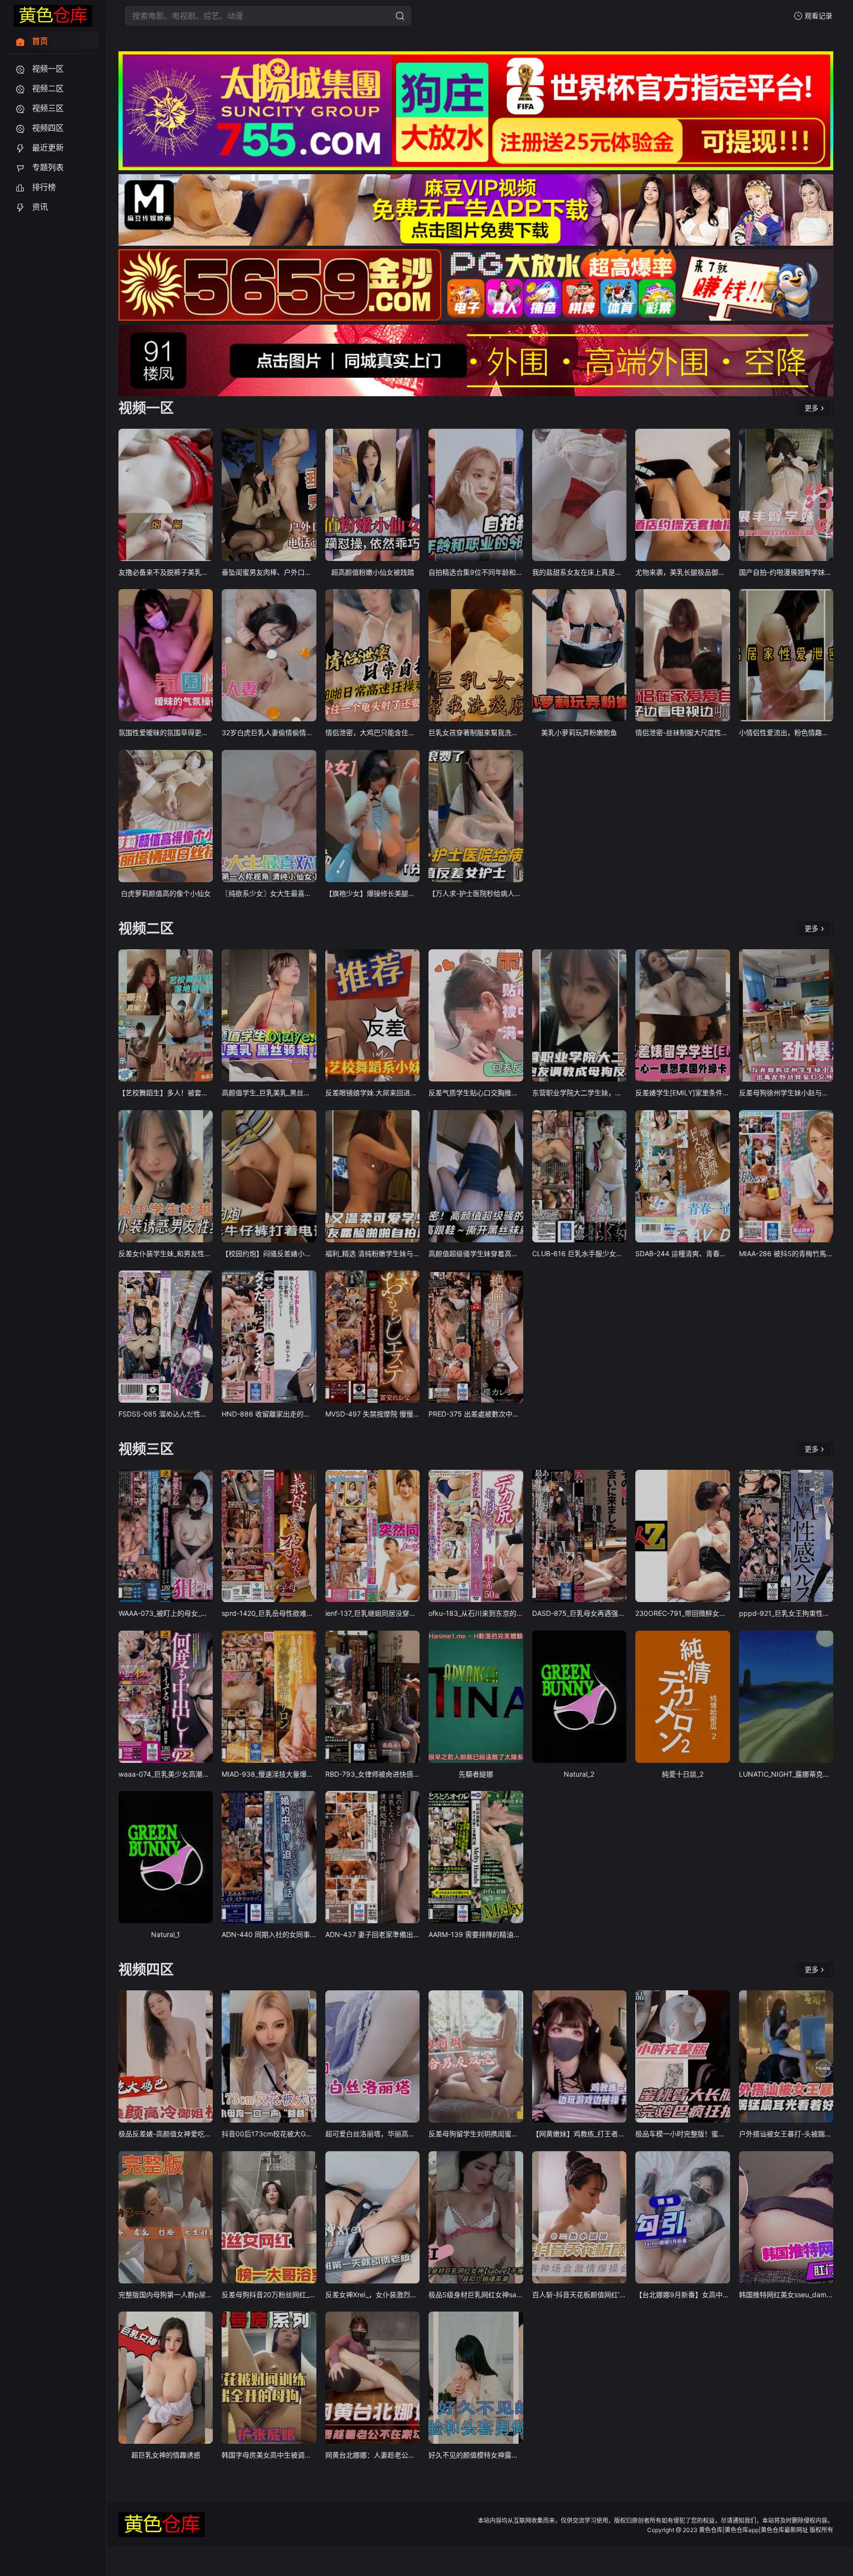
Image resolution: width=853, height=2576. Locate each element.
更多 (812, 408)
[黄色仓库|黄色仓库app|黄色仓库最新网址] (53, 16)
